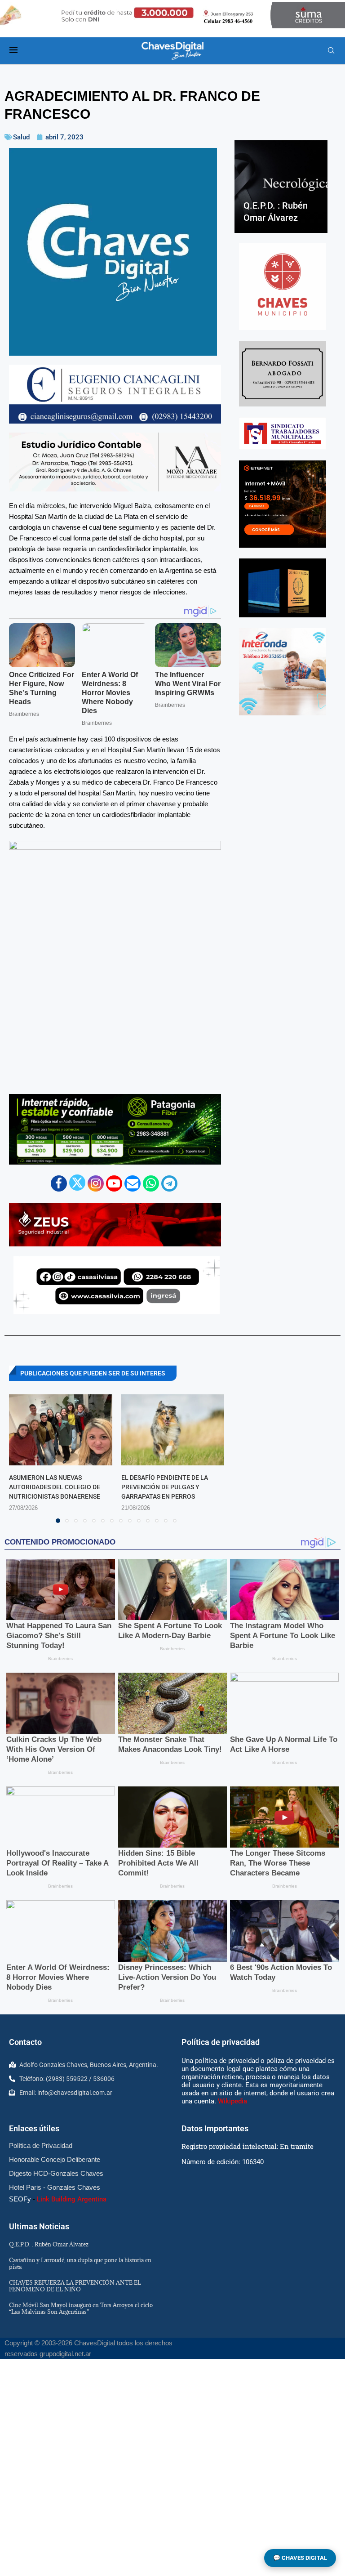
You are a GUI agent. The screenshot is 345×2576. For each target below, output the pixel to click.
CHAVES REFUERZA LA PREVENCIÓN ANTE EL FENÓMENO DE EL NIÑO (75, 2286)
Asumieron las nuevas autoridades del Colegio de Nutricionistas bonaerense (55, 1487)
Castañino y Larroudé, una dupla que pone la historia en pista (80, 2263)
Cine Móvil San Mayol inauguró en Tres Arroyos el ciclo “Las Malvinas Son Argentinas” (81, 2308)
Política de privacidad (221, 2042)
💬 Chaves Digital (300, 2558)
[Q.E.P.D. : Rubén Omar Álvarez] (281, 187)
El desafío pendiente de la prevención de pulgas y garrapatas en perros (165, 1487)
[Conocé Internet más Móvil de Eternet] (283, 504)
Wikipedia (232, 2101)
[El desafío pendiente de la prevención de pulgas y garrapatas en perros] (173, 1430)
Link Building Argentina (72, 2199)
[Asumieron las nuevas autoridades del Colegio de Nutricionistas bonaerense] (61, 1430)
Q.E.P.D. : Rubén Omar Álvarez (49, 2244)
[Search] (331, 51)
